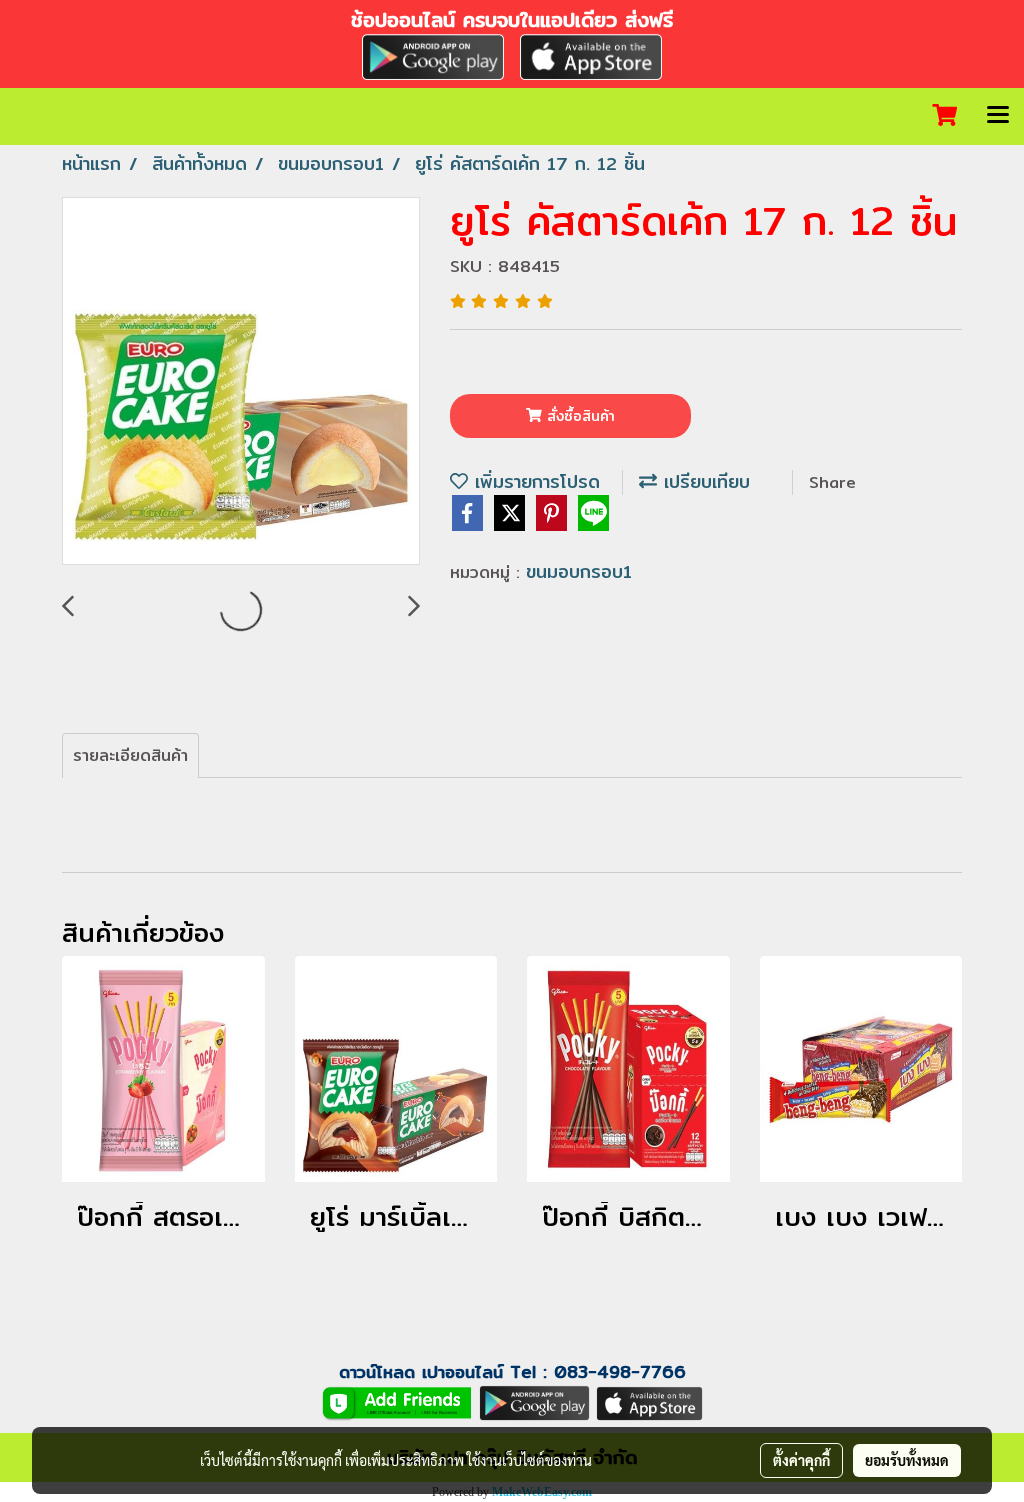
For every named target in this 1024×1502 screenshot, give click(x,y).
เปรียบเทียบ (703, 481)
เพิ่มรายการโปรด (534, 481)
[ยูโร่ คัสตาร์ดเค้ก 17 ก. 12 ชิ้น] (241, 382)
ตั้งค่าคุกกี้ (801, 1460)
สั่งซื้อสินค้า (578, 416)
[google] (433, 54)
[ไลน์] (397, 1401)
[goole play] (534, 1401)
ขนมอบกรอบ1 (579, 571)
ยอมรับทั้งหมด (907, 1460)
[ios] (591, 54)
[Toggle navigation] (998, 116)
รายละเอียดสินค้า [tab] (130, 755)
